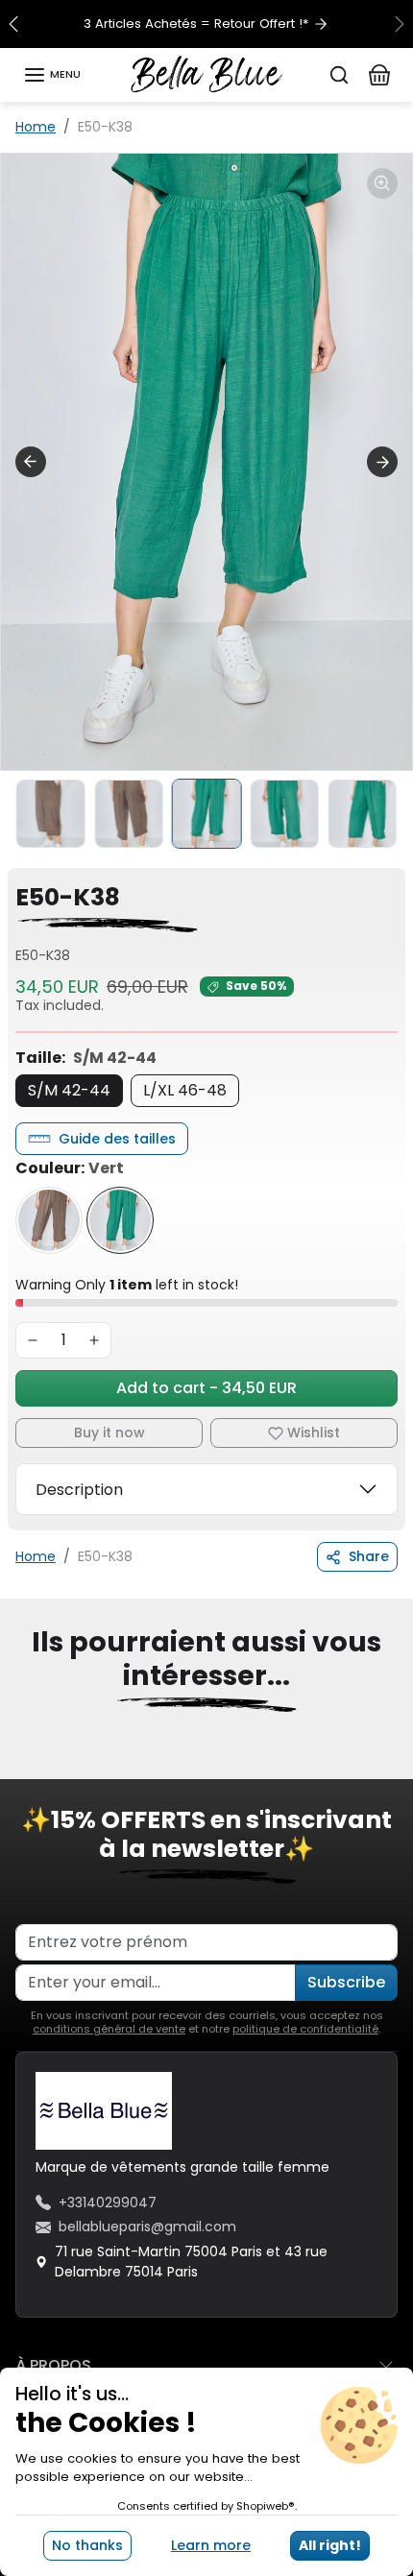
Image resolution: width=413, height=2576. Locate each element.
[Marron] (49, 1220)
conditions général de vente (109, 2029)
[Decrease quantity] (33, 1340)
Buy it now (109, 1432)
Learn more (211, 2545)
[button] (52, 75)
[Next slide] (382, 462)
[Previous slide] (31, 462)
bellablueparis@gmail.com (147, 2227)
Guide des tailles (117, 1139)
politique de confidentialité (305, 2029)
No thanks (87, 2545)
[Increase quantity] (94, 1340)
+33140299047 (108, 2203)
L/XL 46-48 (185, 1090)
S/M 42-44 (69, 1090)
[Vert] (120, 1220)
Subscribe (346, 1982)
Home (36, 127)
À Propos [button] (53, 2365)
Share (369, 1556)
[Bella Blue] (207, 73)
